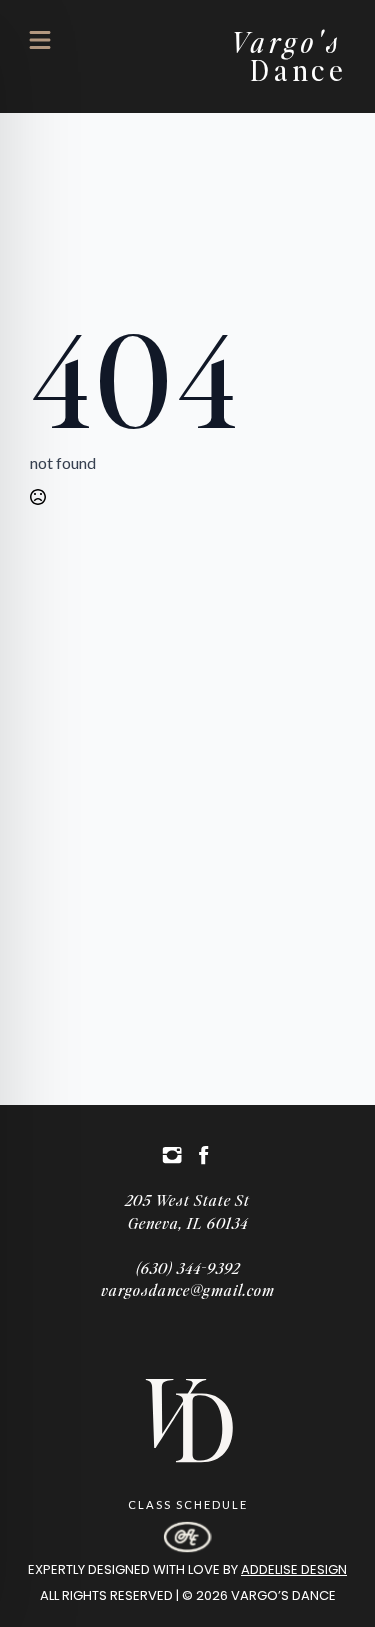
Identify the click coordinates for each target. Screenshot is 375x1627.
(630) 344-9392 (188, 1267)
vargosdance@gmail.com (188, 1289)
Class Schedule (188, 1504)
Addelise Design (294, 1569)
